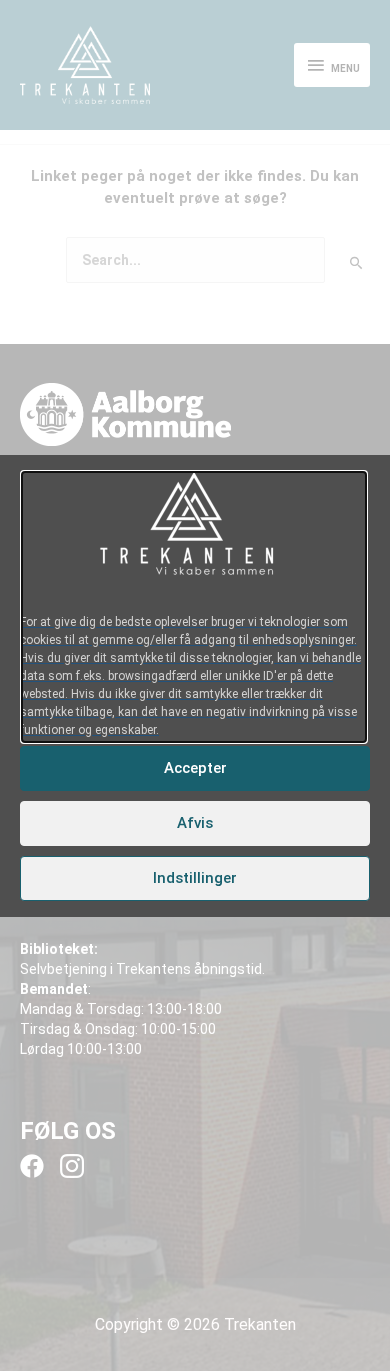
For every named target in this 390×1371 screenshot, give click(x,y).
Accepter (195, 768)
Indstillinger (195, 878)
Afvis (195, 823)
